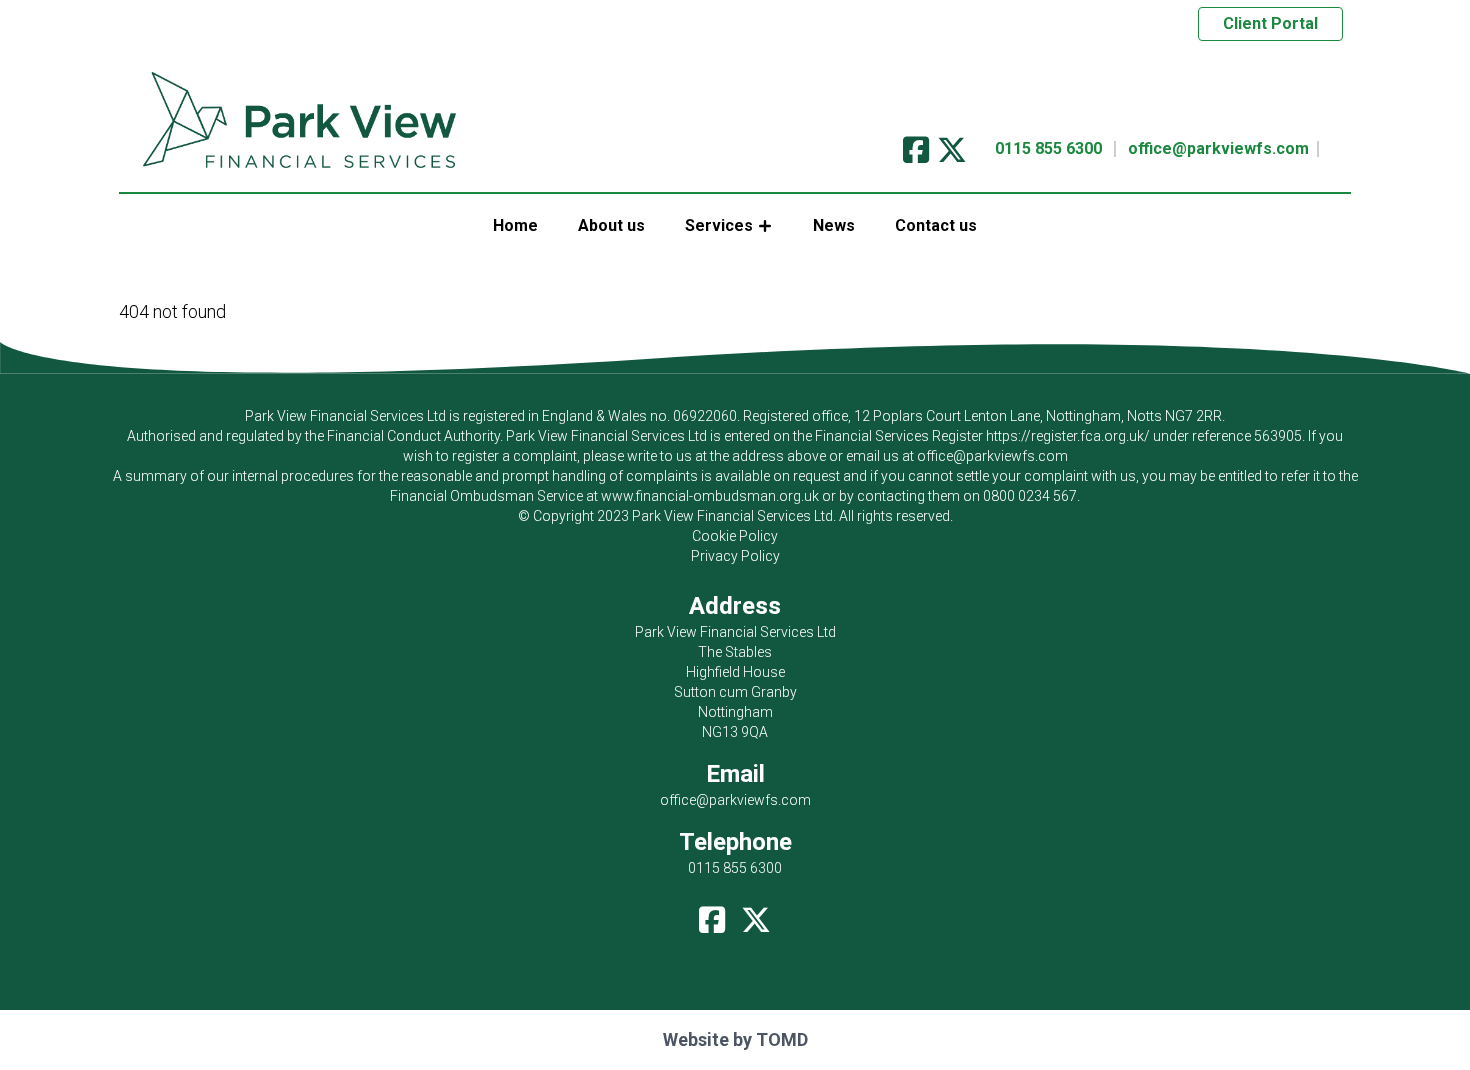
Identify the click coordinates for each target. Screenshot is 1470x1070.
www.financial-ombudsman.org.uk (710, 496)
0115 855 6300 (1048, 148)
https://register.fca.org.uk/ (1068, 436)
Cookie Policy (735, 536)
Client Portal (1270, 23)
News (834, 225)
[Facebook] (916, 143)
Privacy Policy (735, 556)
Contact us (936, 225)
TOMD (782, 1039)
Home (515, 225)
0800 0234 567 (1030, 496)
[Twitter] (952, 143)
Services (719, 225)
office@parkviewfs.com (1218, 148)
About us (611, 225)
